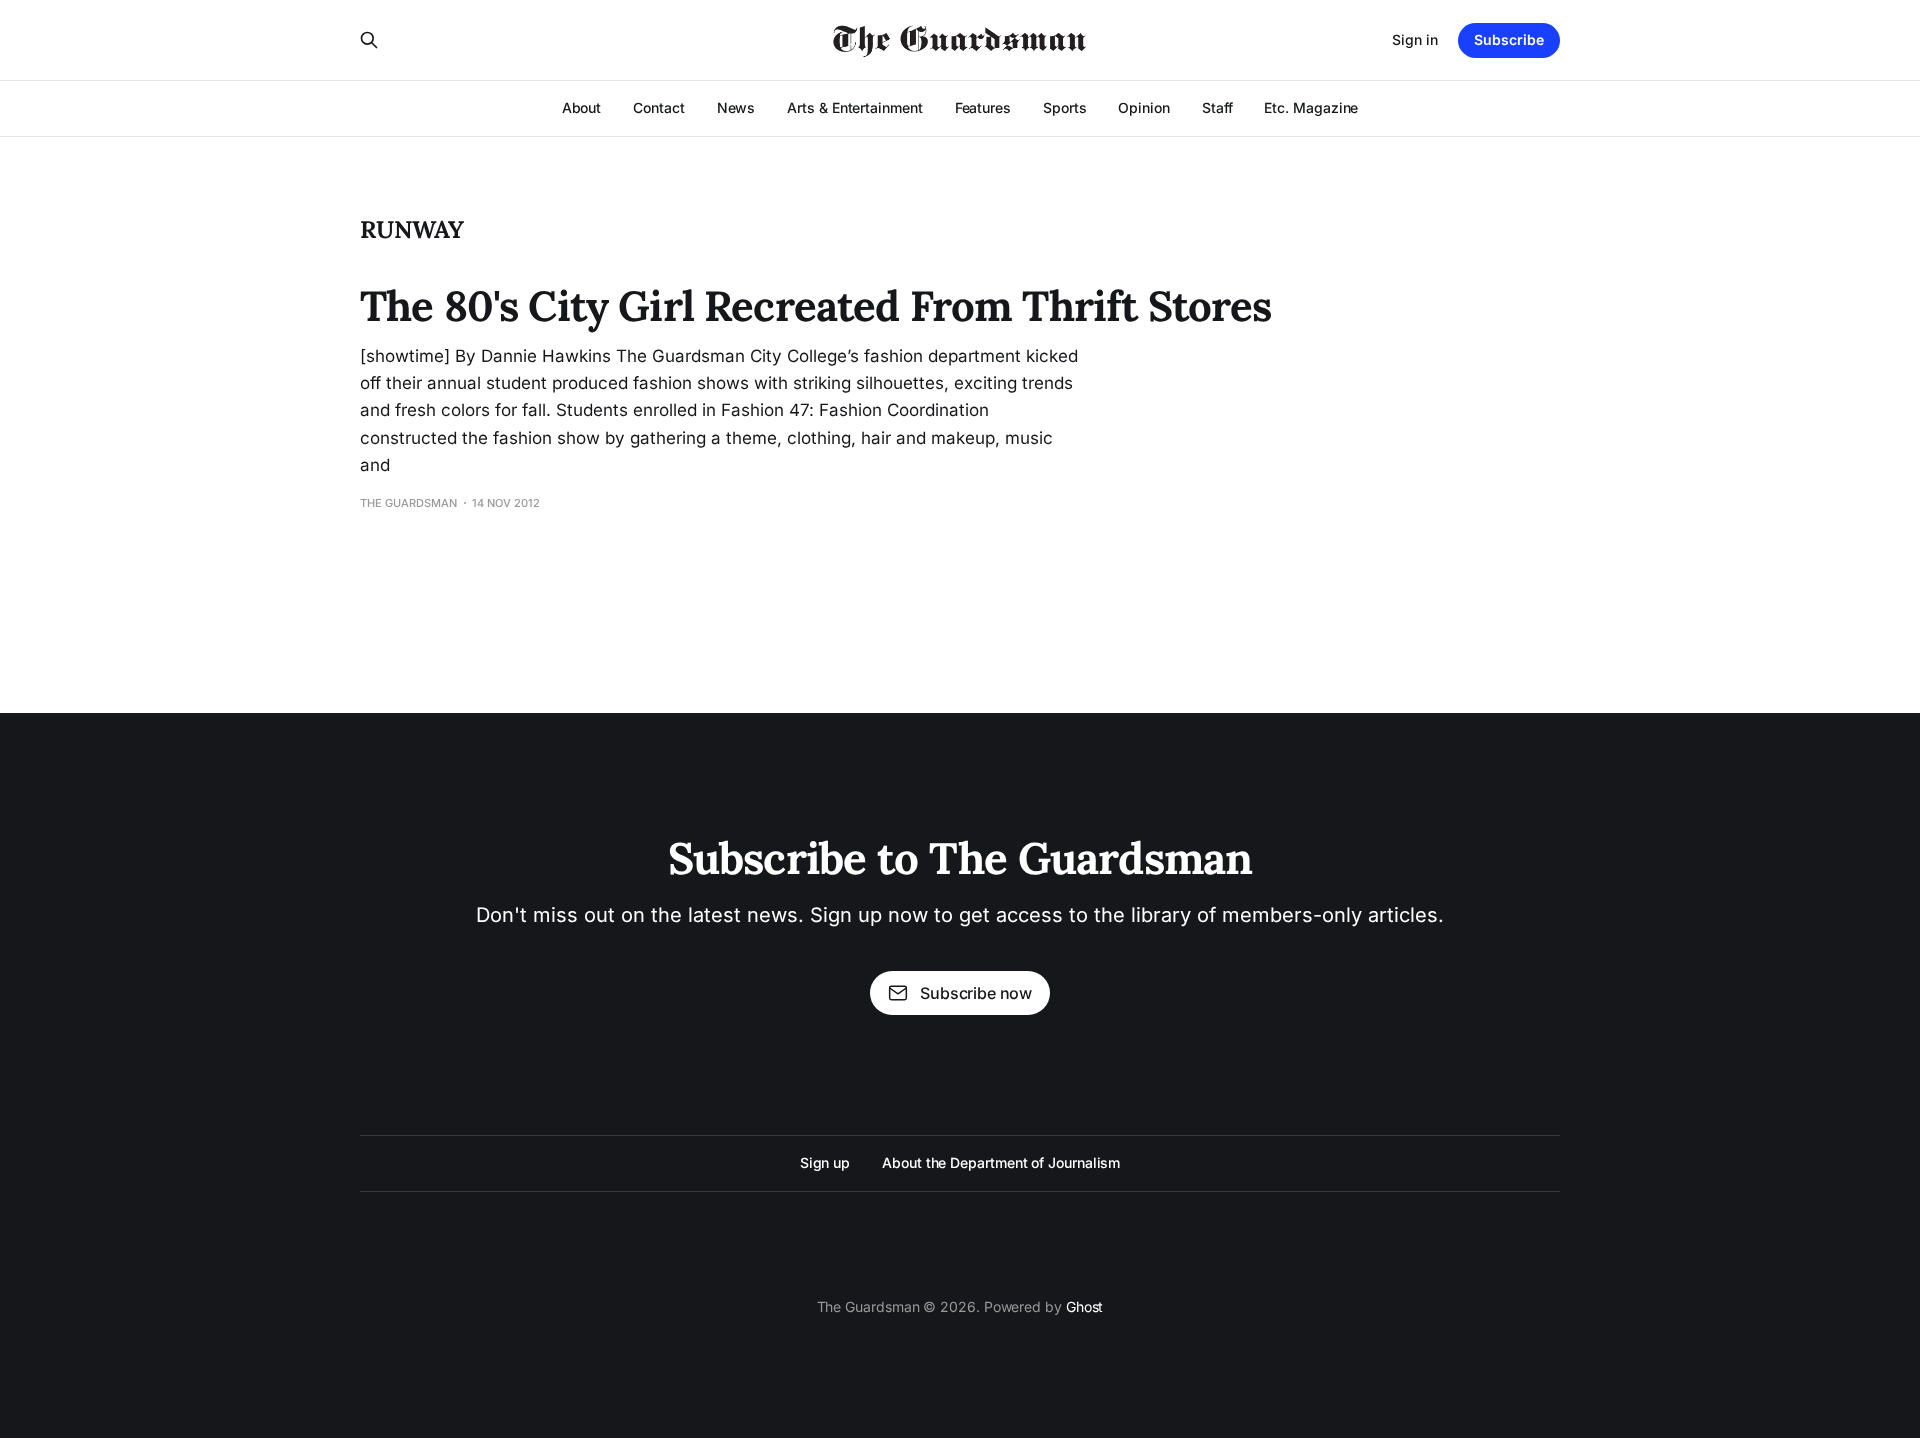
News (736, 107)
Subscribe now (976, 993)
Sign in (1415, 39)
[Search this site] (369, 40)
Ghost (1085, 1306)
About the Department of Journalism (1001, 1162)
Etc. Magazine (1311, 107)
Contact (658, 107)
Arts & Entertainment (854, 107)
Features (983, 107)
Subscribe (1509, 39)
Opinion (1143, 107)
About (582, 107)
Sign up (825, 1162)
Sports (1065, 107)
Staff (1217, 107)
